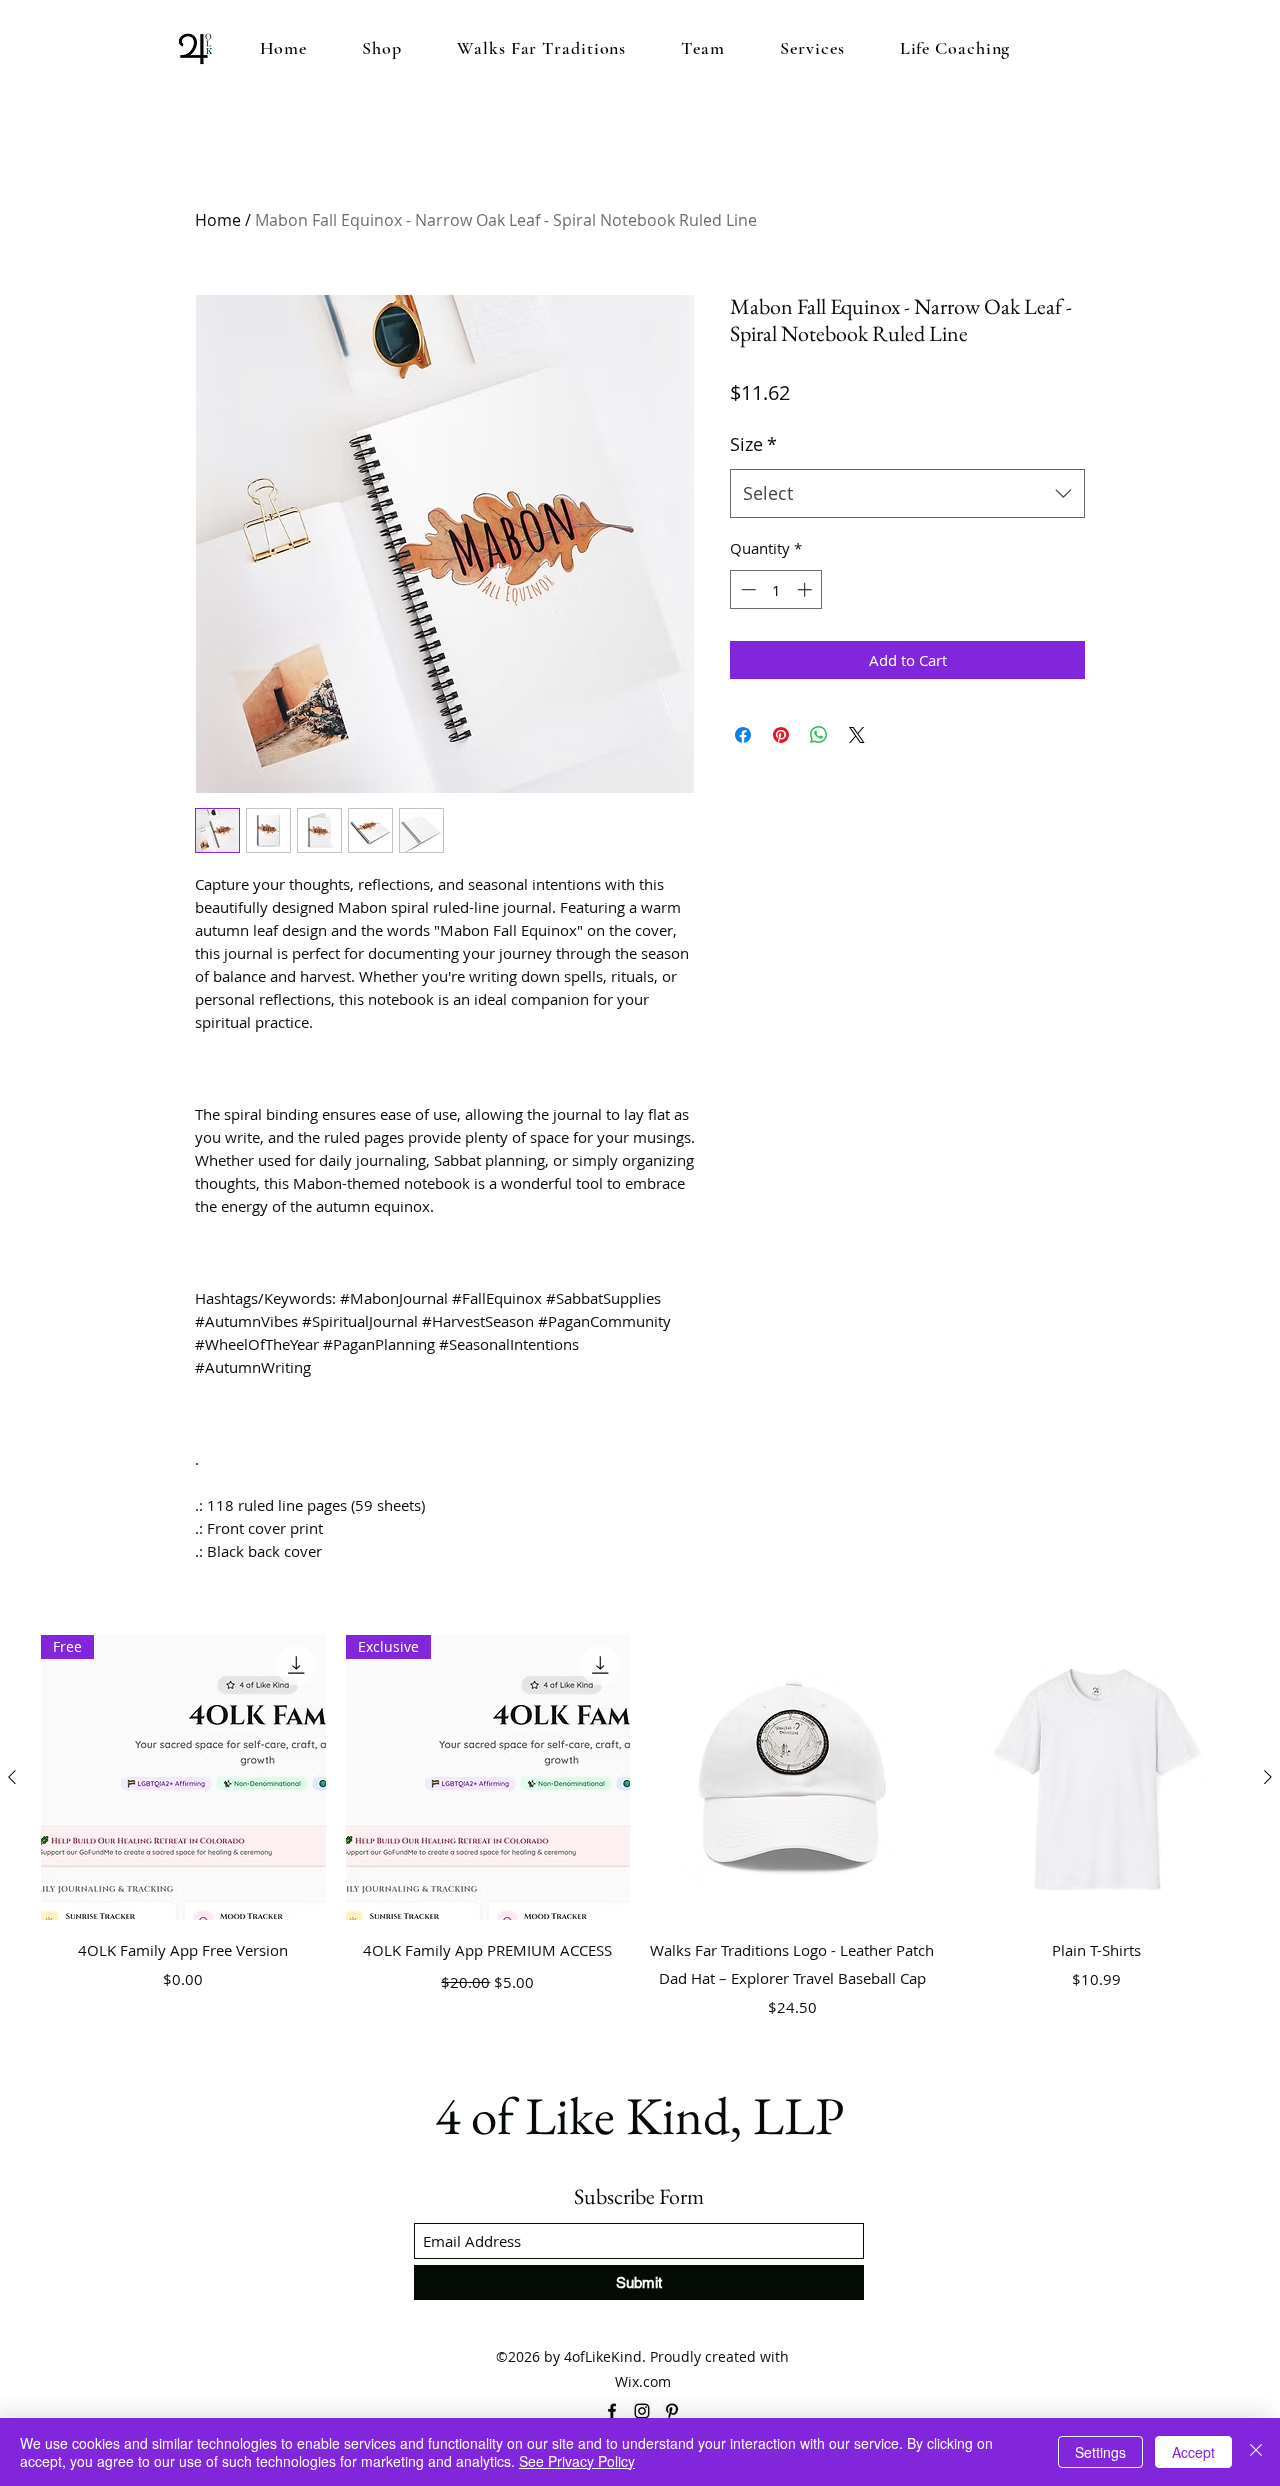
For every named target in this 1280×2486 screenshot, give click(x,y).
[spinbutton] (776, 589)
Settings (1100, 2452)
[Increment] (806, 589)
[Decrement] (746, 589)
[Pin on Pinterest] (781, 735)
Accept (1193, 2452)
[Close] (1256, 2452)
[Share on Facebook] (743, 735)
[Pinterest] (672, 2411)
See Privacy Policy (577, 2461)
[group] (640, 1840)
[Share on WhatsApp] (819, 735)
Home (218, 220)
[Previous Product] (12, 1777)
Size (753, 444)
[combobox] (907, 494)
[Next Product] (1268, 1777)
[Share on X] (857, 735)
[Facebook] (612, 2411)
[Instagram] (642, 2411)
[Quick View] (792, 1777)
